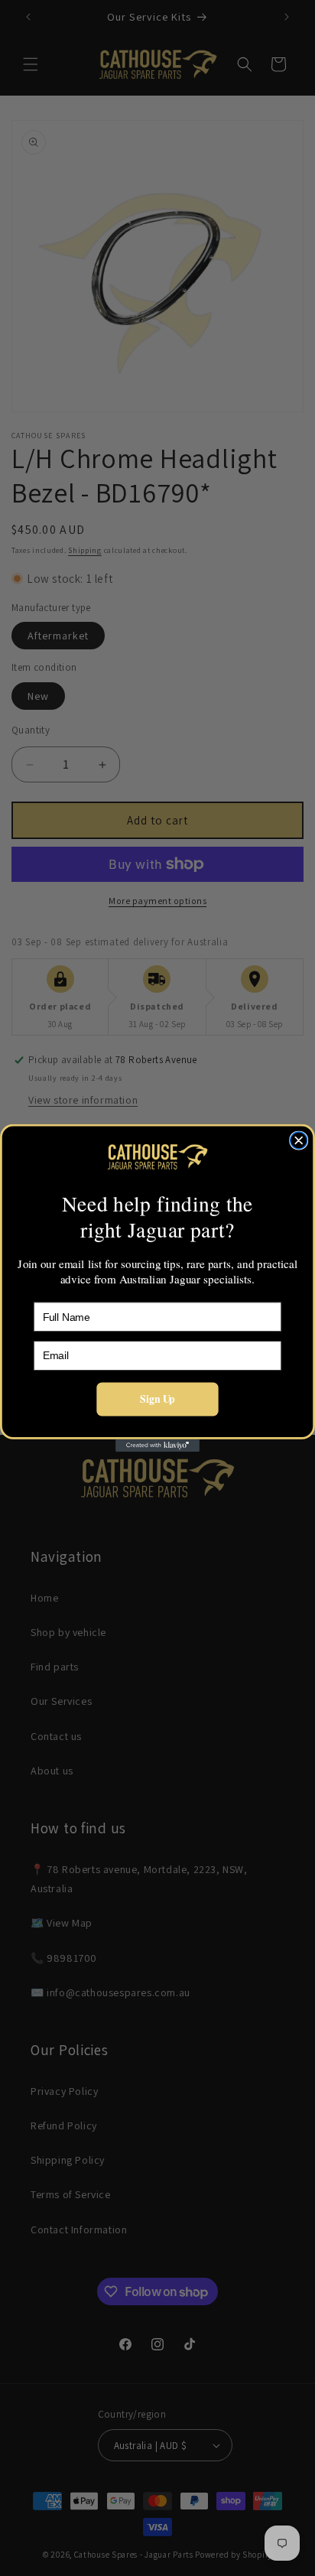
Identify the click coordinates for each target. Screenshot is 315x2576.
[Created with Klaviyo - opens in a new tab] (157, 1446)
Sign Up (157, 1399)
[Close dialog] (299, 1140)
